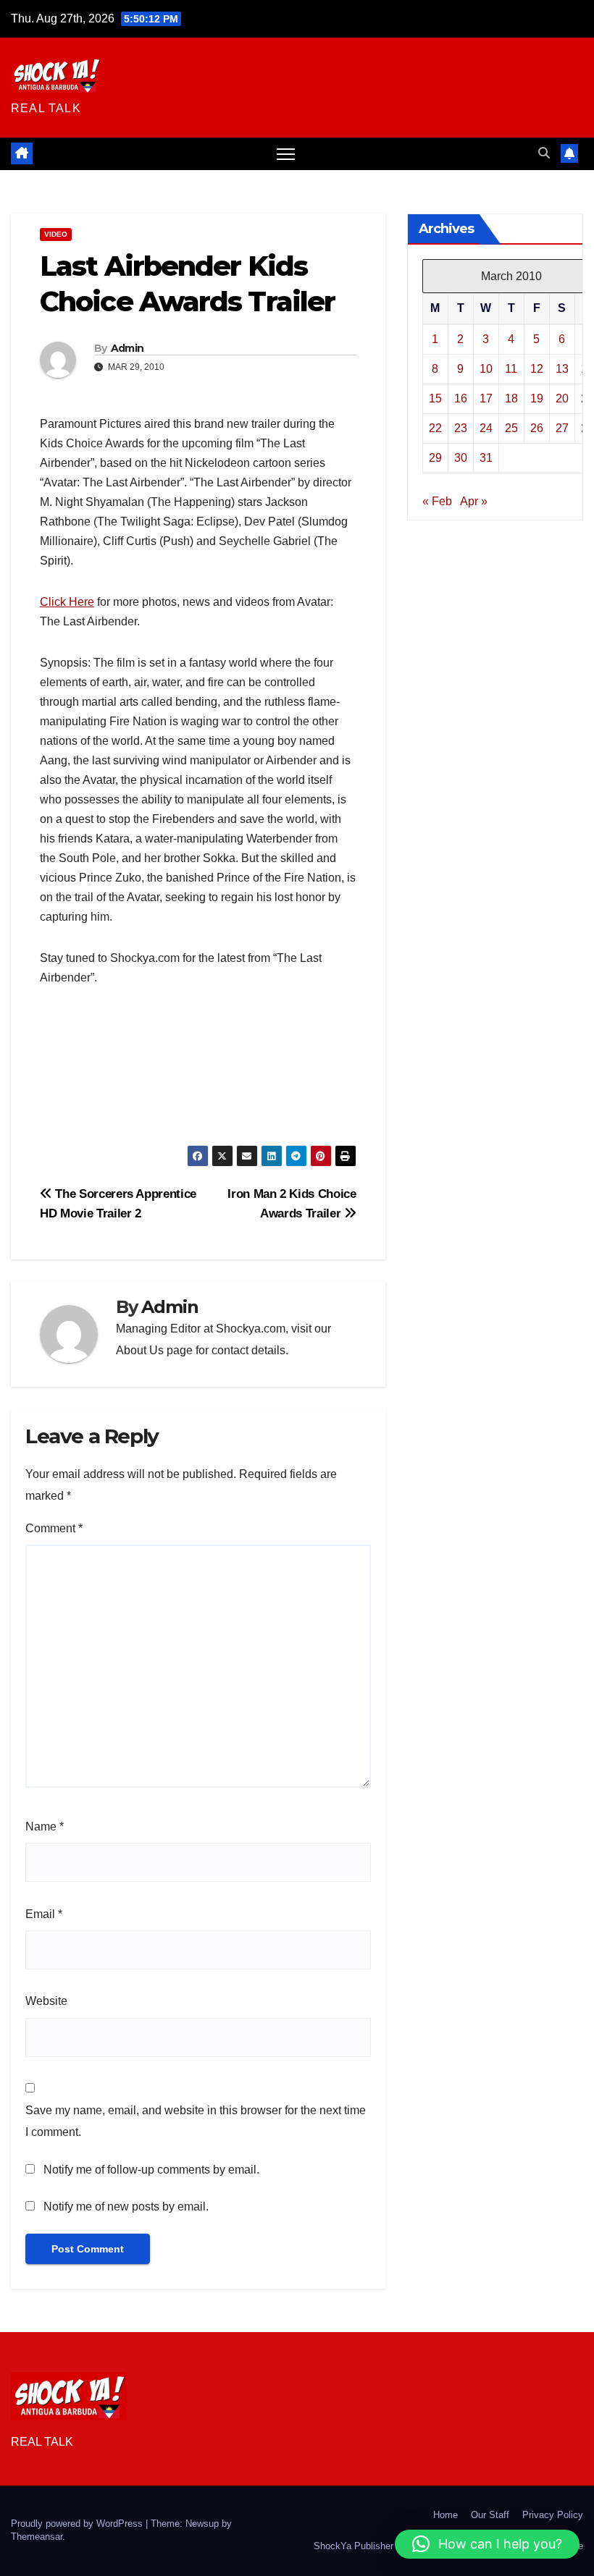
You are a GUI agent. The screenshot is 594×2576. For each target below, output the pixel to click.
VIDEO (56, 234)
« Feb (437, 501)
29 (435, 458)
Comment (54, 1528)
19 (537, 398)
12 (537, 369)
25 (511, 428)
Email (44, 1914)
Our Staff (490, 2515)
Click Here (67, 602)
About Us (140, 1350)
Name (45, 1827)
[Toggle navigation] (286, 154)
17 (486, 398)
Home (445, 2515)
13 (562, 369)
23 (461, 428)
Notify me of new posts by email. (126, 2207)
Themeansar (37, 2537)
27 (562, 428)
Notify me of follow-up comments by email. (151, 2170)
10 (486, 369)
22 (435, 428)
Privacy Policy (553, 2515)
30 (461, 458)
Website (46, 2001)
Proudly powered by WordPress (78, 2524)
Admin (127, 348)
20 (562, 398)
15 (435, 398)
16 (461, 398)
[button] (544, 153)
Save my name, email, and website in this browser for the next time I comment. (196, 2121)
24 (486, 428)
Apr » (474, 501)
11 (511, 369)
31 (486, 458)
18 (511, 398)
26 (537, 428)
